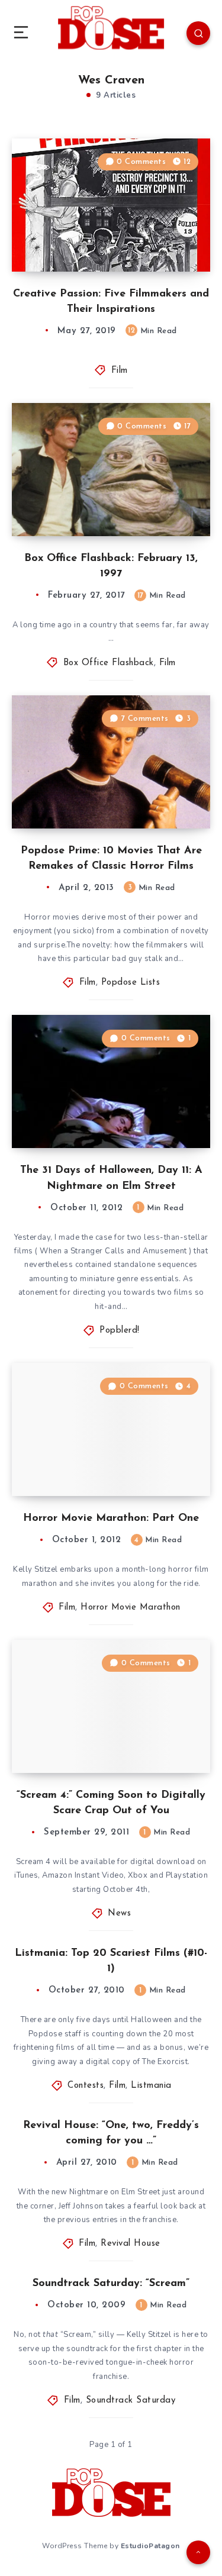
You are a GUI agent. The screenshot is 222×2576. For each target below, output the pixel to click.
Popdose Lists (131, 983)
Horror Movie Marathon (131, 1608)
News (119, 1914)
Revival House (131, 2244)
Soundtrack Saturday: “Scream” (111, 2284)
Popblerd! (120, 1331)
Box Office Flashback (109, 663)
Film (120, 371)
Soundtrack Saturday (131, 2401)
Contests (86, 2086)
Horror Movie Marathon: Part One (111, 1518)
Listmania (151, 2086)
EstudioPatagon (150, 2546)
